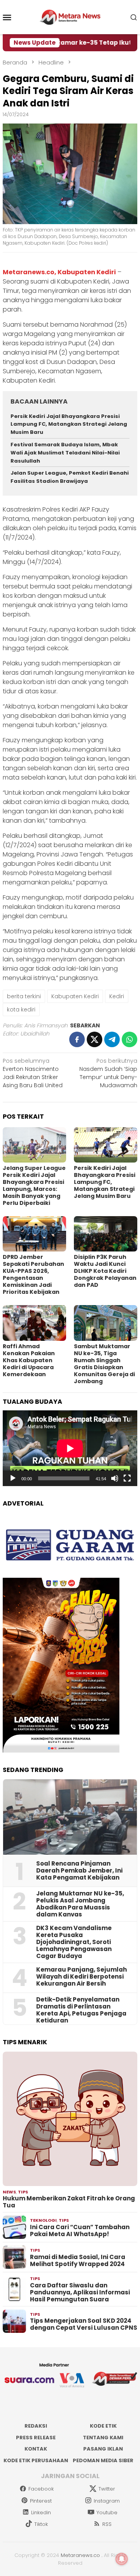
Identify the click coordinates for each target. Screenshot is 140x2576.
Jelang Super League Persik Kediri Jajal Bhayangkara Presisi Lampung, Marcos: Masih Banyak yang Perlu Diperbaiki (34, 1185)
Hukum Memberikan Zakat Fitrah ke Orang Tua (69, 2202)
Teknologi (43, 2220)
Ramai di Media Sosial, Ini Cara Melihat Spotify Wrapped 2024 (78, 2261)
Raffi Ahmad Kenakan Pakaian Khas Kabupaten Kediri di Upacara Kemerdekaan (29, 1360)
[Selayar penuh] (127, 1478)
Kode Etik (103, 2426)
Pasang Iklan (103, 2449)
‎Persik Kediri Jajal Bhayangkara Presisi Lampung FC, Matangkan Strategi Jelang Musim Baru (69, 424)
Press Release (36, 2438)
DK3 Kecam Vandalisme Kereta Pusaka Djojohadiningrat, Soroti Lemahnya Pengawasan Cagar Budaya (74, 1942)
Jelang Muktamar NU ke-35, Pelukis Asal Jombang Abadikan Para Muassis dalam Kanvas (80, 1904)
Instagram (107, 2501)
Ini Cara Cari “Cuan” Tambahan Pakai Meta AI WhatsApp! (80, 2231)
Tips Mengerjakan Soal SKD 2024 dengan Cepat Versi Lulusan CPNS (84, 2324)
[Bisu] (115, 1478)
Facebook (41, 2489)
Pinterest (41, 2501)
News (9, 2192)
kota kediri (21, 1010)
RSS (107, 2524)
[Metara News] (70, 17)
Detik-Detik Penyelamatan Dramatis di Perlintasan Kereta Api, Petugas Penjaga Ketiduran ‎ (81, 2010)
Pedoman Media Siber (103, 2460)
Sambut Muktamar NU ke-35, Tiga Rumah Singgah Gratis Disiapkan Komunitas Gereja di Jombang (104, 1364)
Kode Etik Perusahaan (36, 2460)
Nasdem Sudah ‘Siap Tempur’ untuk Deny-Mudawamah (108, 1073)
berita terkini (24, 996)
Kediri (117, 996)
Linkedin (41, 2512)
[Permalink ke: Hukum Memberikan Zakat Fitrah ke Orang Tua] (70, 2119)
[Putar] (13, 1478)
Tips (23, 2192)
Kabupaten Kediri (75, 996)
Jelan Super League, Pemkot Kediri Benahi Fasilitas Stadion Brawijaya (70, 477)
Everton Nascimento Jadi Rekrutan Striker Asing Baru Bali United (33, 1073)
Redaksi (36, 2426)
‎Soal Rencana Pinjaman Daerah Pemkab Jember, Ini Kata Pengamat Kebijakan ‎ (79, 1871)
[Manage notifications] (122, 2559)
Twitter (107, 2489)
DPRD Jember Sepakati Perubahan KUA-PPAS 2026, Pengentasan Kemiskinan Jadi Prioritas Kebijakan (33, 1274)
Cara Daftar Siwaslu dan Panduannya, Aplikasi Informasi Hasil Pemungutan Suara (80, 2292)
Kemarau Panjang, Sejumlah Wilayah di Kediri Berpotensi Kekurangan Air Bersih (81, 1977)
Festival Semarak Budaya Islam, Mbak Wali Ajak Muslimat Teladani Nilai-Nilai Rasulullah (65, 453)
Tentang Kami (103, 2438)
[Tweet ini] (94, 1039)
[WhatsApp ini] (129, 1039)
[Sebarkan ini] (77, 1039)
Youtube (107, 2512)
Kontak (36, 2449)
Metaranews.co (80, 2555)
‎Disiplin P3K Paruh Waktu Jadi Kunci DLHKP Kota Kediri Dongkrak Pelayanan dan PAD (105, 1271)
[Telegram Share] (112, 1039)
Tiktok (41, 2524)
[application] (70, 1448)
